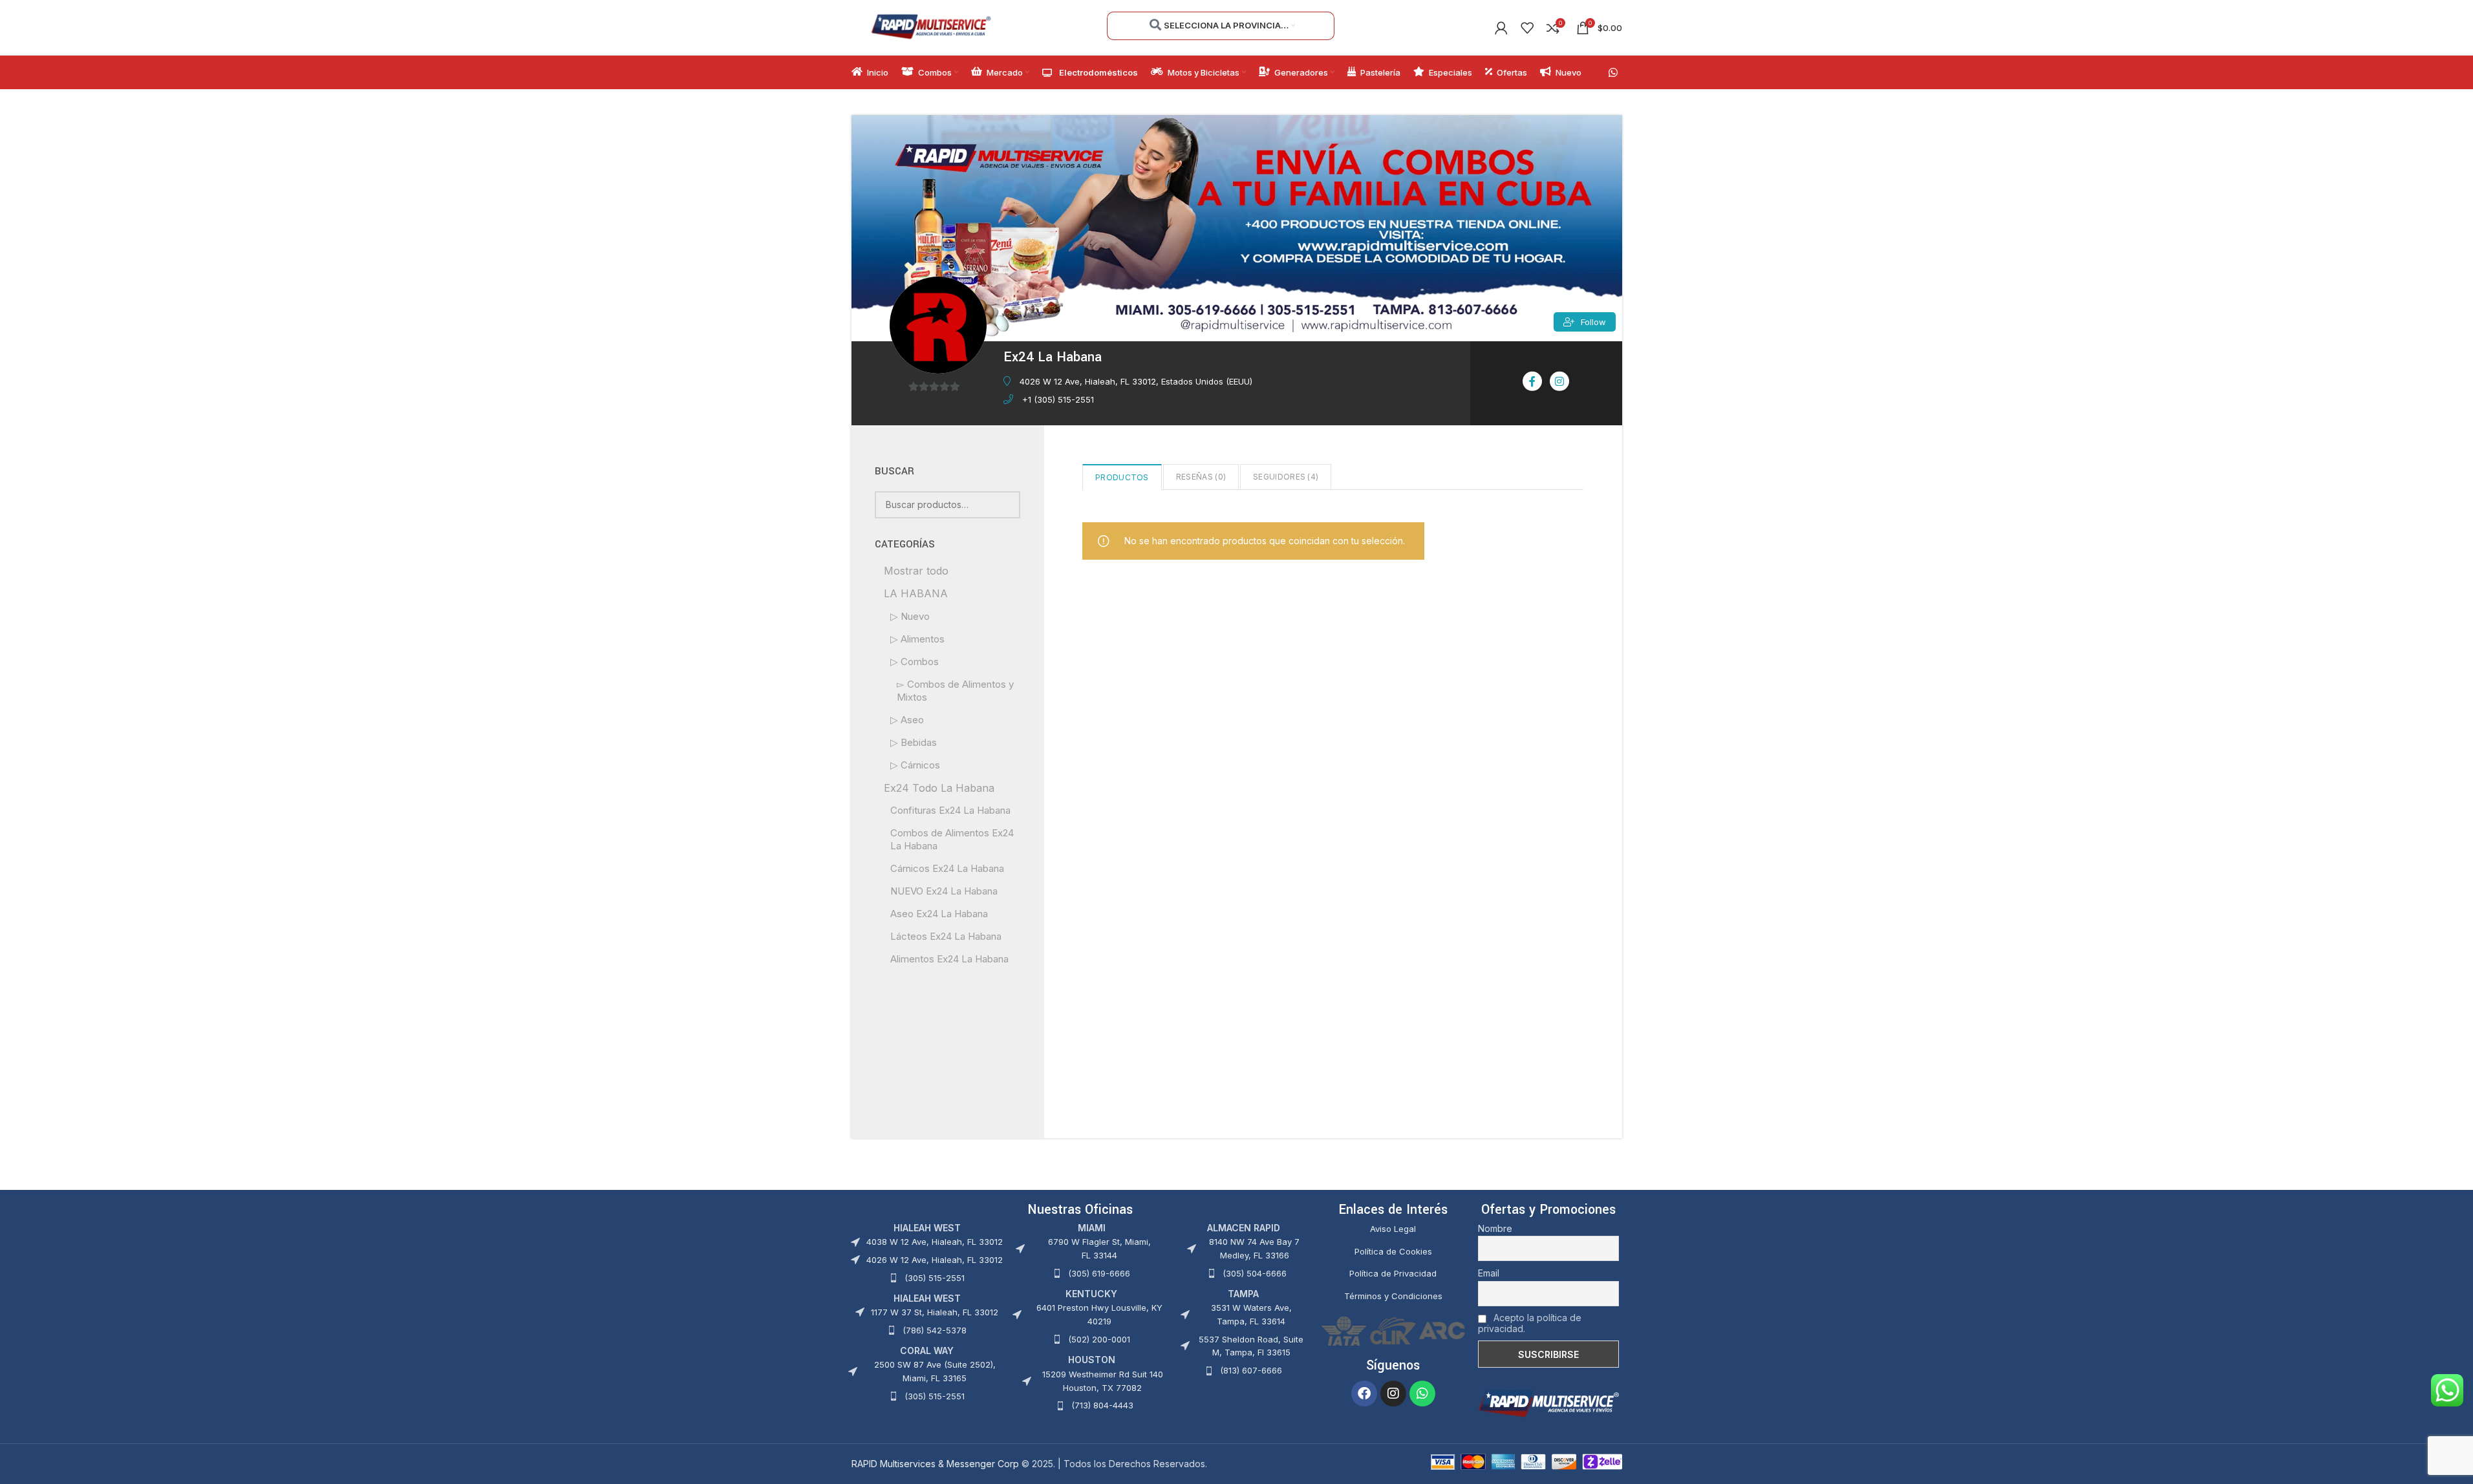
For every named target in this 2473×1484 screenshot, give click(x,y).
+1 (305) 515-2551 (1058, 399)
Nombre (1495, 1228)
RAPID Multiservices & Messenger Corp (935, 1464)
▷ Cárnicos (915, 765)
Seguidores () (1286, 477)
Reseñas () (1201, 477)
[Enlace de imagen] (1548, 1402)
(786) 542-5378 (935, 1330)
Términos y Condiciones (1393, 1296)
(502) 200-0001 (1099, 1339)
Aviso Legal (1393, 1229)
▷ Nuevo (910, 616)
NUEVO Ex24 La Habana (944, 891)
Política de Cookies (1393, 1251)
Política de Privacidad (1393, 1273)
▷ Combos (915, 662)
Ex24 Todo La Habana (939, 788)
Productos (1122, 477)
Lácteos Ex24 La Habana (946, 936)
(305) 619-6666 (1099, 1273)
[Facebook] (1364, 1394)
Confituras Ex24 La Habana (950, 810)
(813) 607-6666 (1251, 1370)
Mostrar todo (916, 571)
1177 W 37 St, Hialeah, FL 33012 (935, 1312)
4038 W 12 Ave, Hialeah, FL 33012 (935, 1242)
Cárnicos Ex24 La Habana (947, 868)
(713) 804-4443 (1102, 1405)
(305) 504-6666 (1255, 1273)
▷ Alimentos (917, 639)
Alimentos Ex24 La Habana (949, 959)
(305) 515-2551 (935, 1278)
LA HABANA (916, 593)
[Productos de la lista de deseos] (1527, 28)
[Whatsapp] (1422, 1394)
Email (1489, 1273)
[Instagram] (1393, 1394)
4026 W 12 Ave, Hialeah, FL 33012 (935, 1260)
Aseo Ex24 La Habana (939, 914)
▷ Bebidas (914, 742)
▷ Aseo (907, 720)
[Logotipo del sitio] (931, 26)
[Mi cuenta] (1501, 28)
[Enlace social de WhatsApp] (1613, 72)
